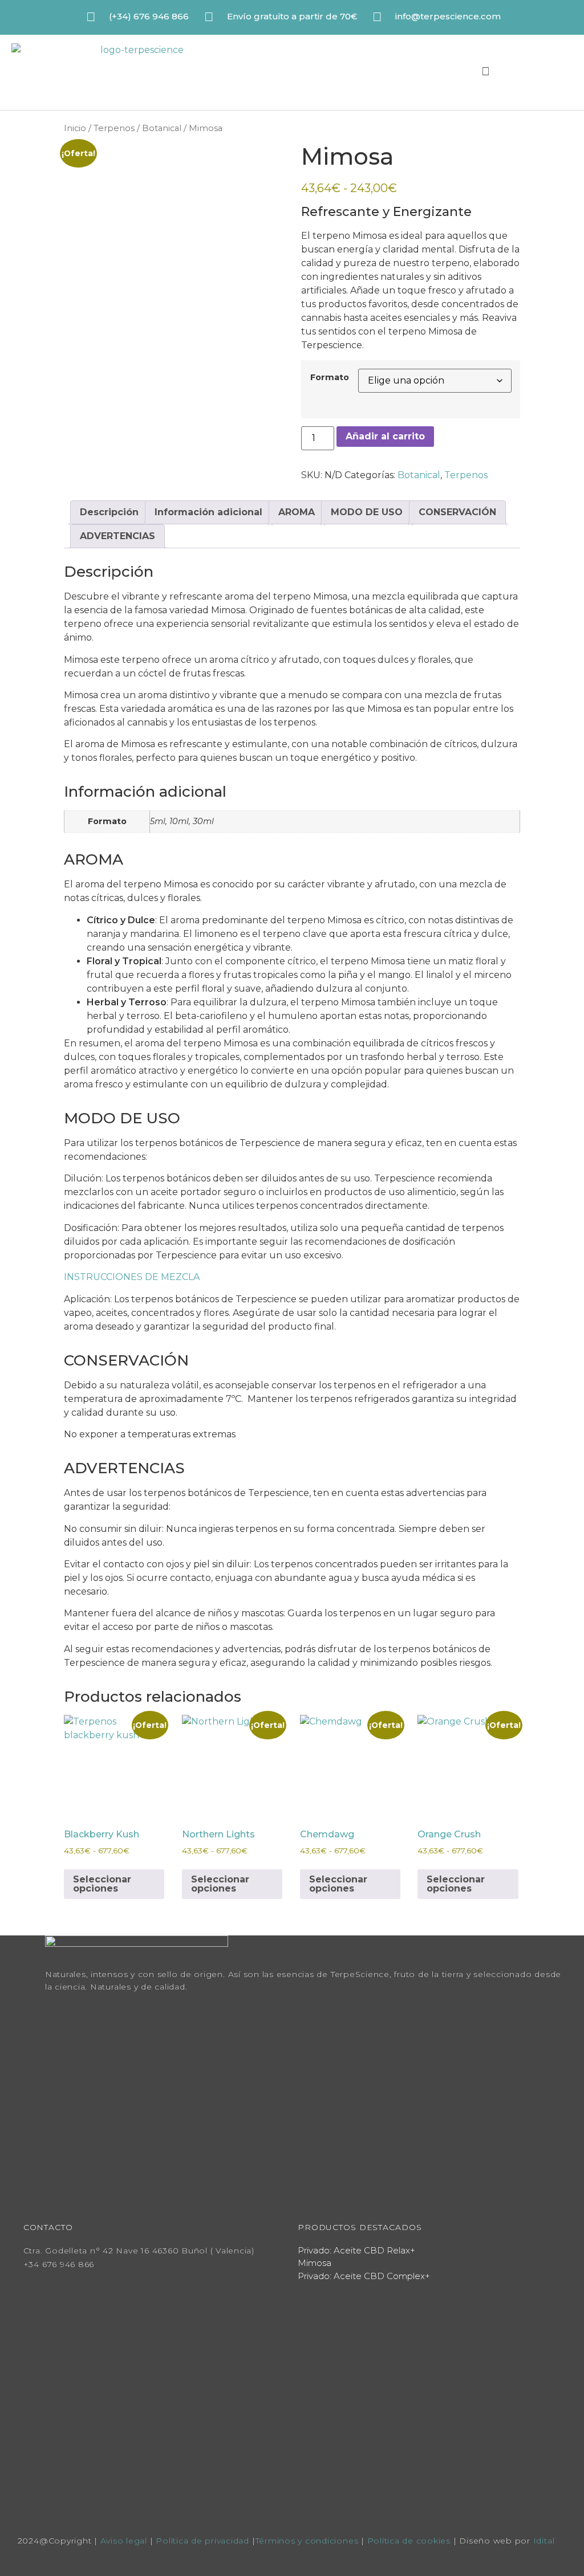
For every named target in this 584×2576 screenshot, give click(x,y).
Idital (544, 2541)
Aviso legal (124, 2541)
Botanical (162, 128)
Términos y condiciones (307, 2541)
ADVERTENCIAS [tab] (117, 536)
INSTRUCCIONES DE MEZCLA (132, 1277)
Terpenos (114, 128)
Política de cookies (410, 2541)
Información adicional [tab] (208, 512)
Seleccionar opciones (102, 1884)
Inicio (75, 128)
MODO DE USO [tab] (367, 512)
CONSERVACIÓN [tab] (457, 512)
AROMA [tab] (297, 512)
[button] (519, 71)
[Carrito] (455, 72)
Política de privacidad (202, 2541)
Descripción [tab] (109, 512)
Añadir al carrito (385, 436)
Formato (330, 377)
